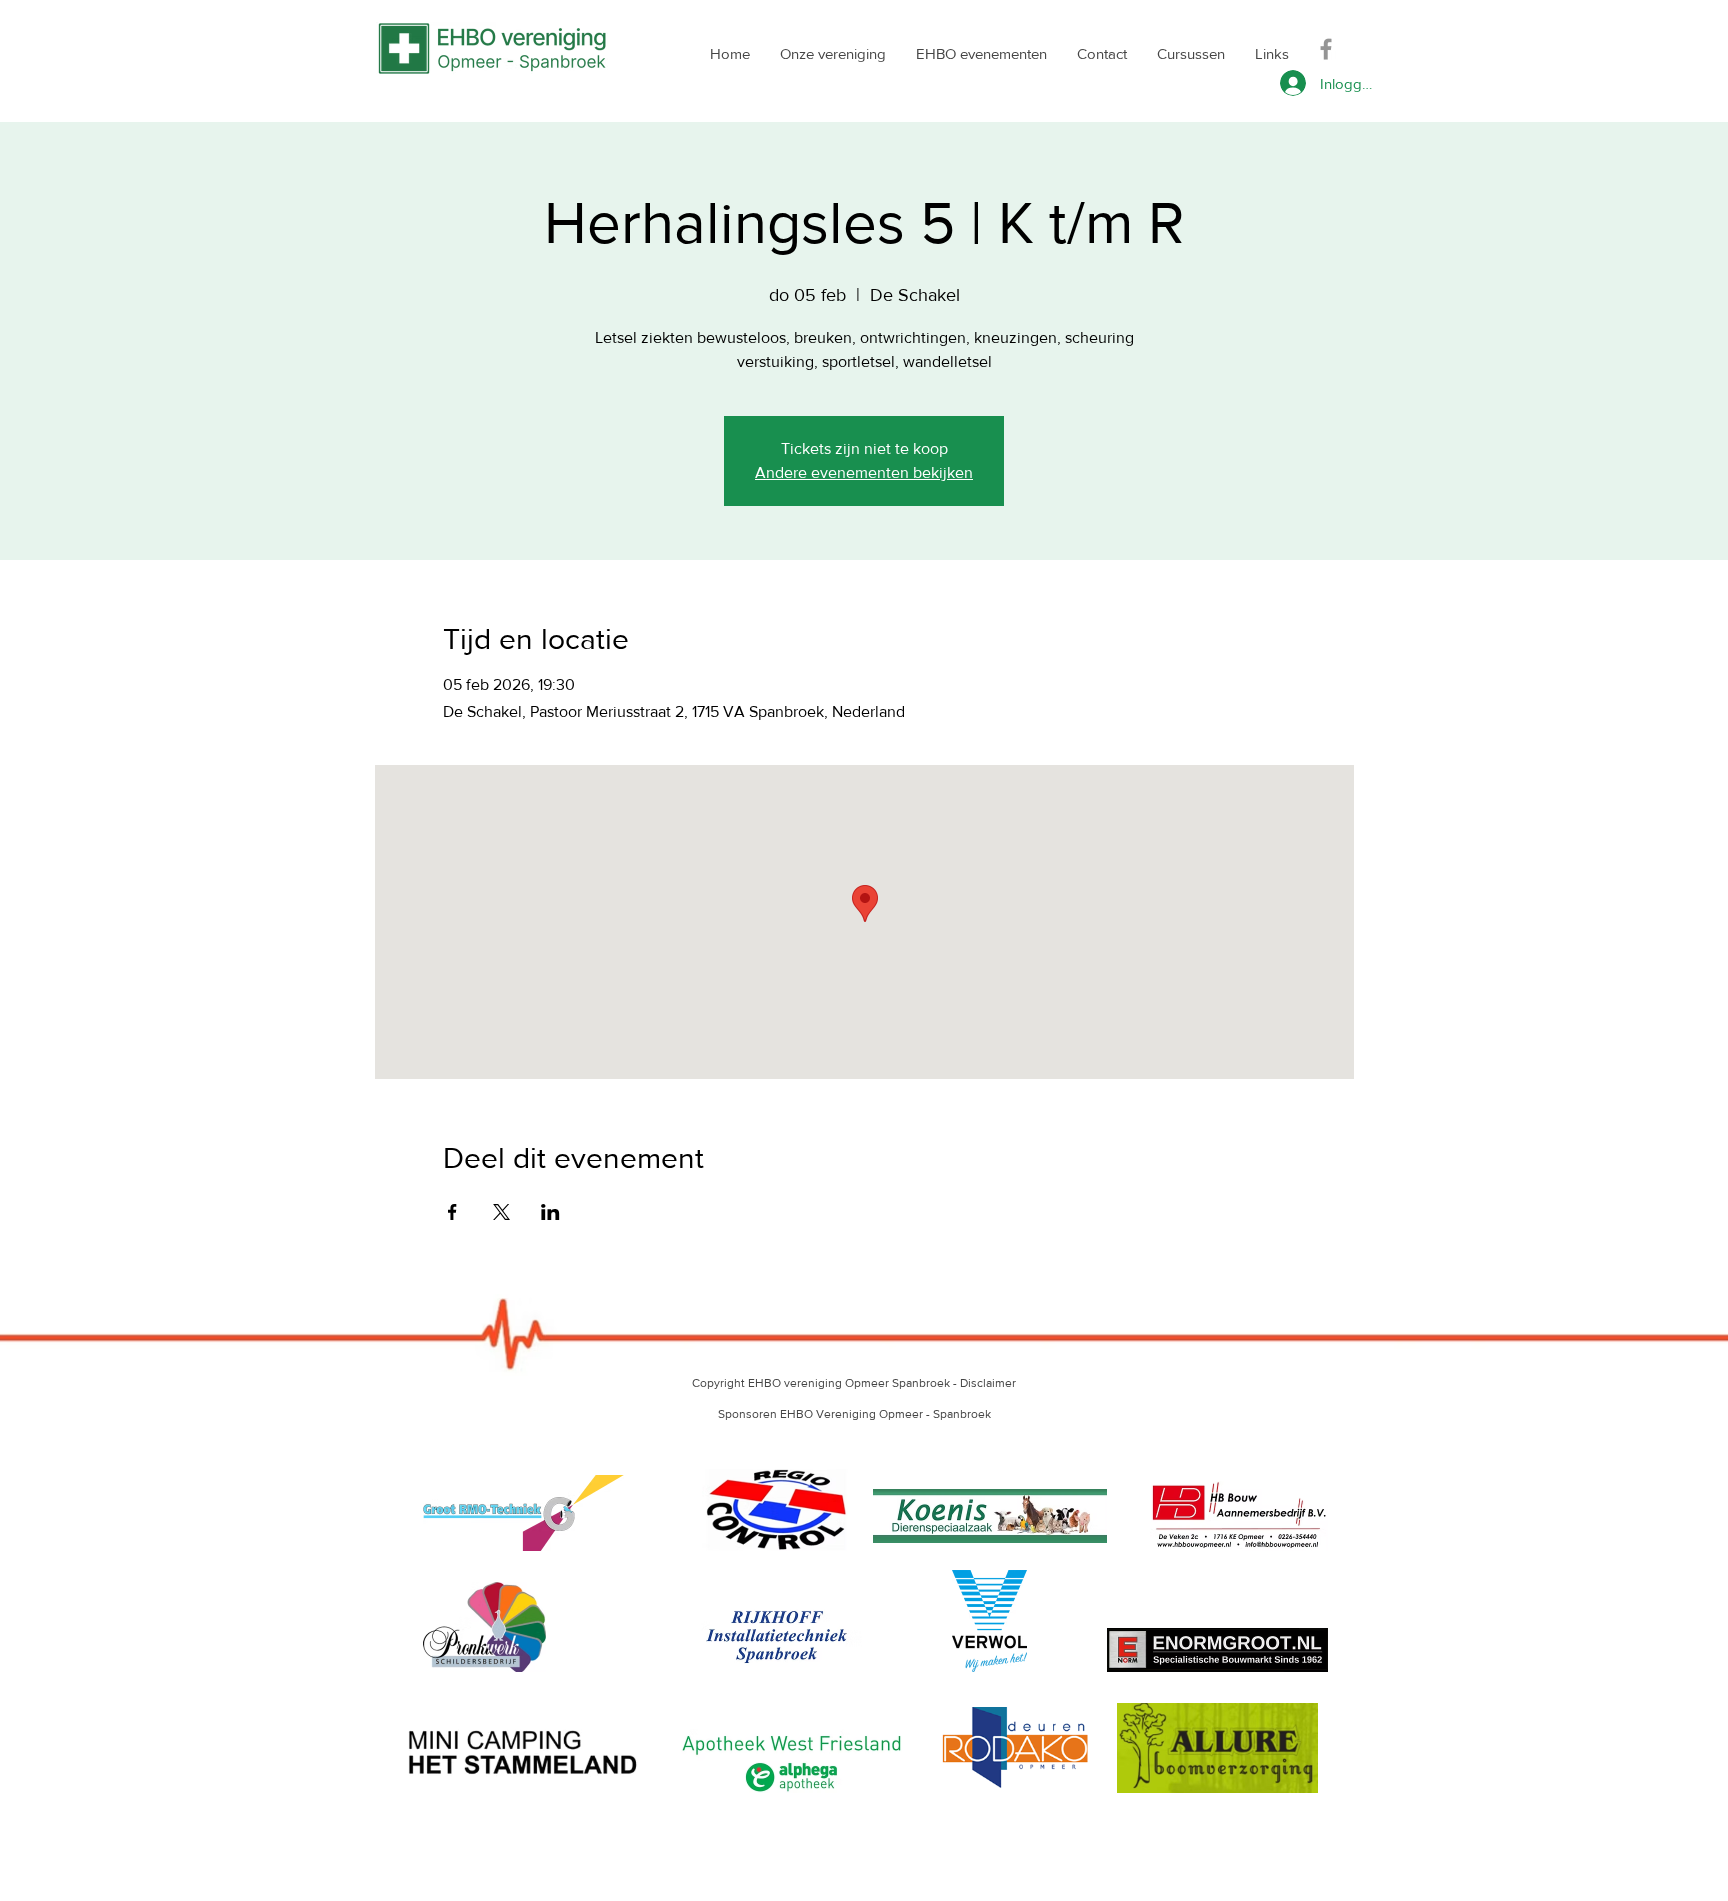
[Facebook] (1326, 49)
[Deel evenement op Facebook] (452, 1212)
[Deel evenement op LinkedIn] (550, 1212)
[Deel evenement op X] (501, 1212)
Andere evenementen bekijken (864, 472)
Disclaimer (988, 1383)
